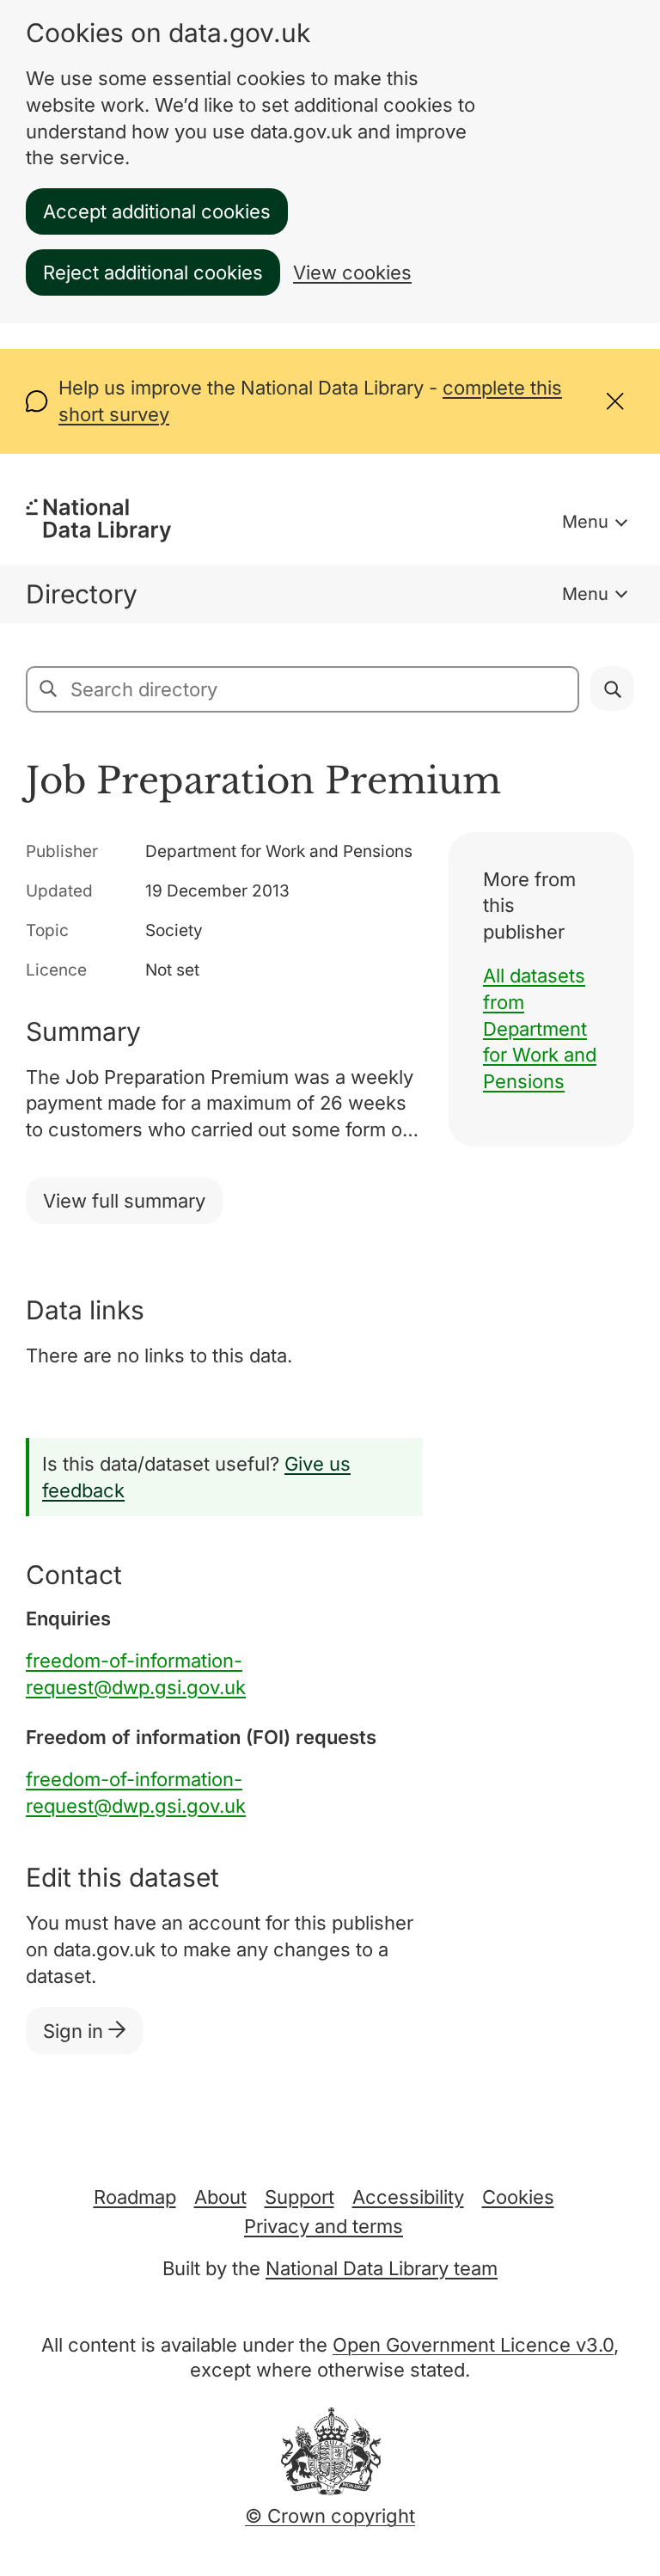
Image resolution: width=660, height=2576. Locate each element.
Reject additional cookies (153, 272)
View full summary (124, 1201)
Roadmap (135, 2197)
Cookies (518, 2197)
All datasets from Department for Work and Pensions (540, 1028)
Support (299, 2197)
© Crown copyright (330, 2516)
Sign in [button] (76, 2031)
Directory (82, 594)
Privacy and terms (324, 2226)
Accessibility (408, 2197)
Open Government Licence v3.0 (473, 2345)
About (220, 2197)
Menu (585, 522)
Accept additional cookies (157, 211)
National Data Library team (382, 2268)
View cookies (352, 272)
